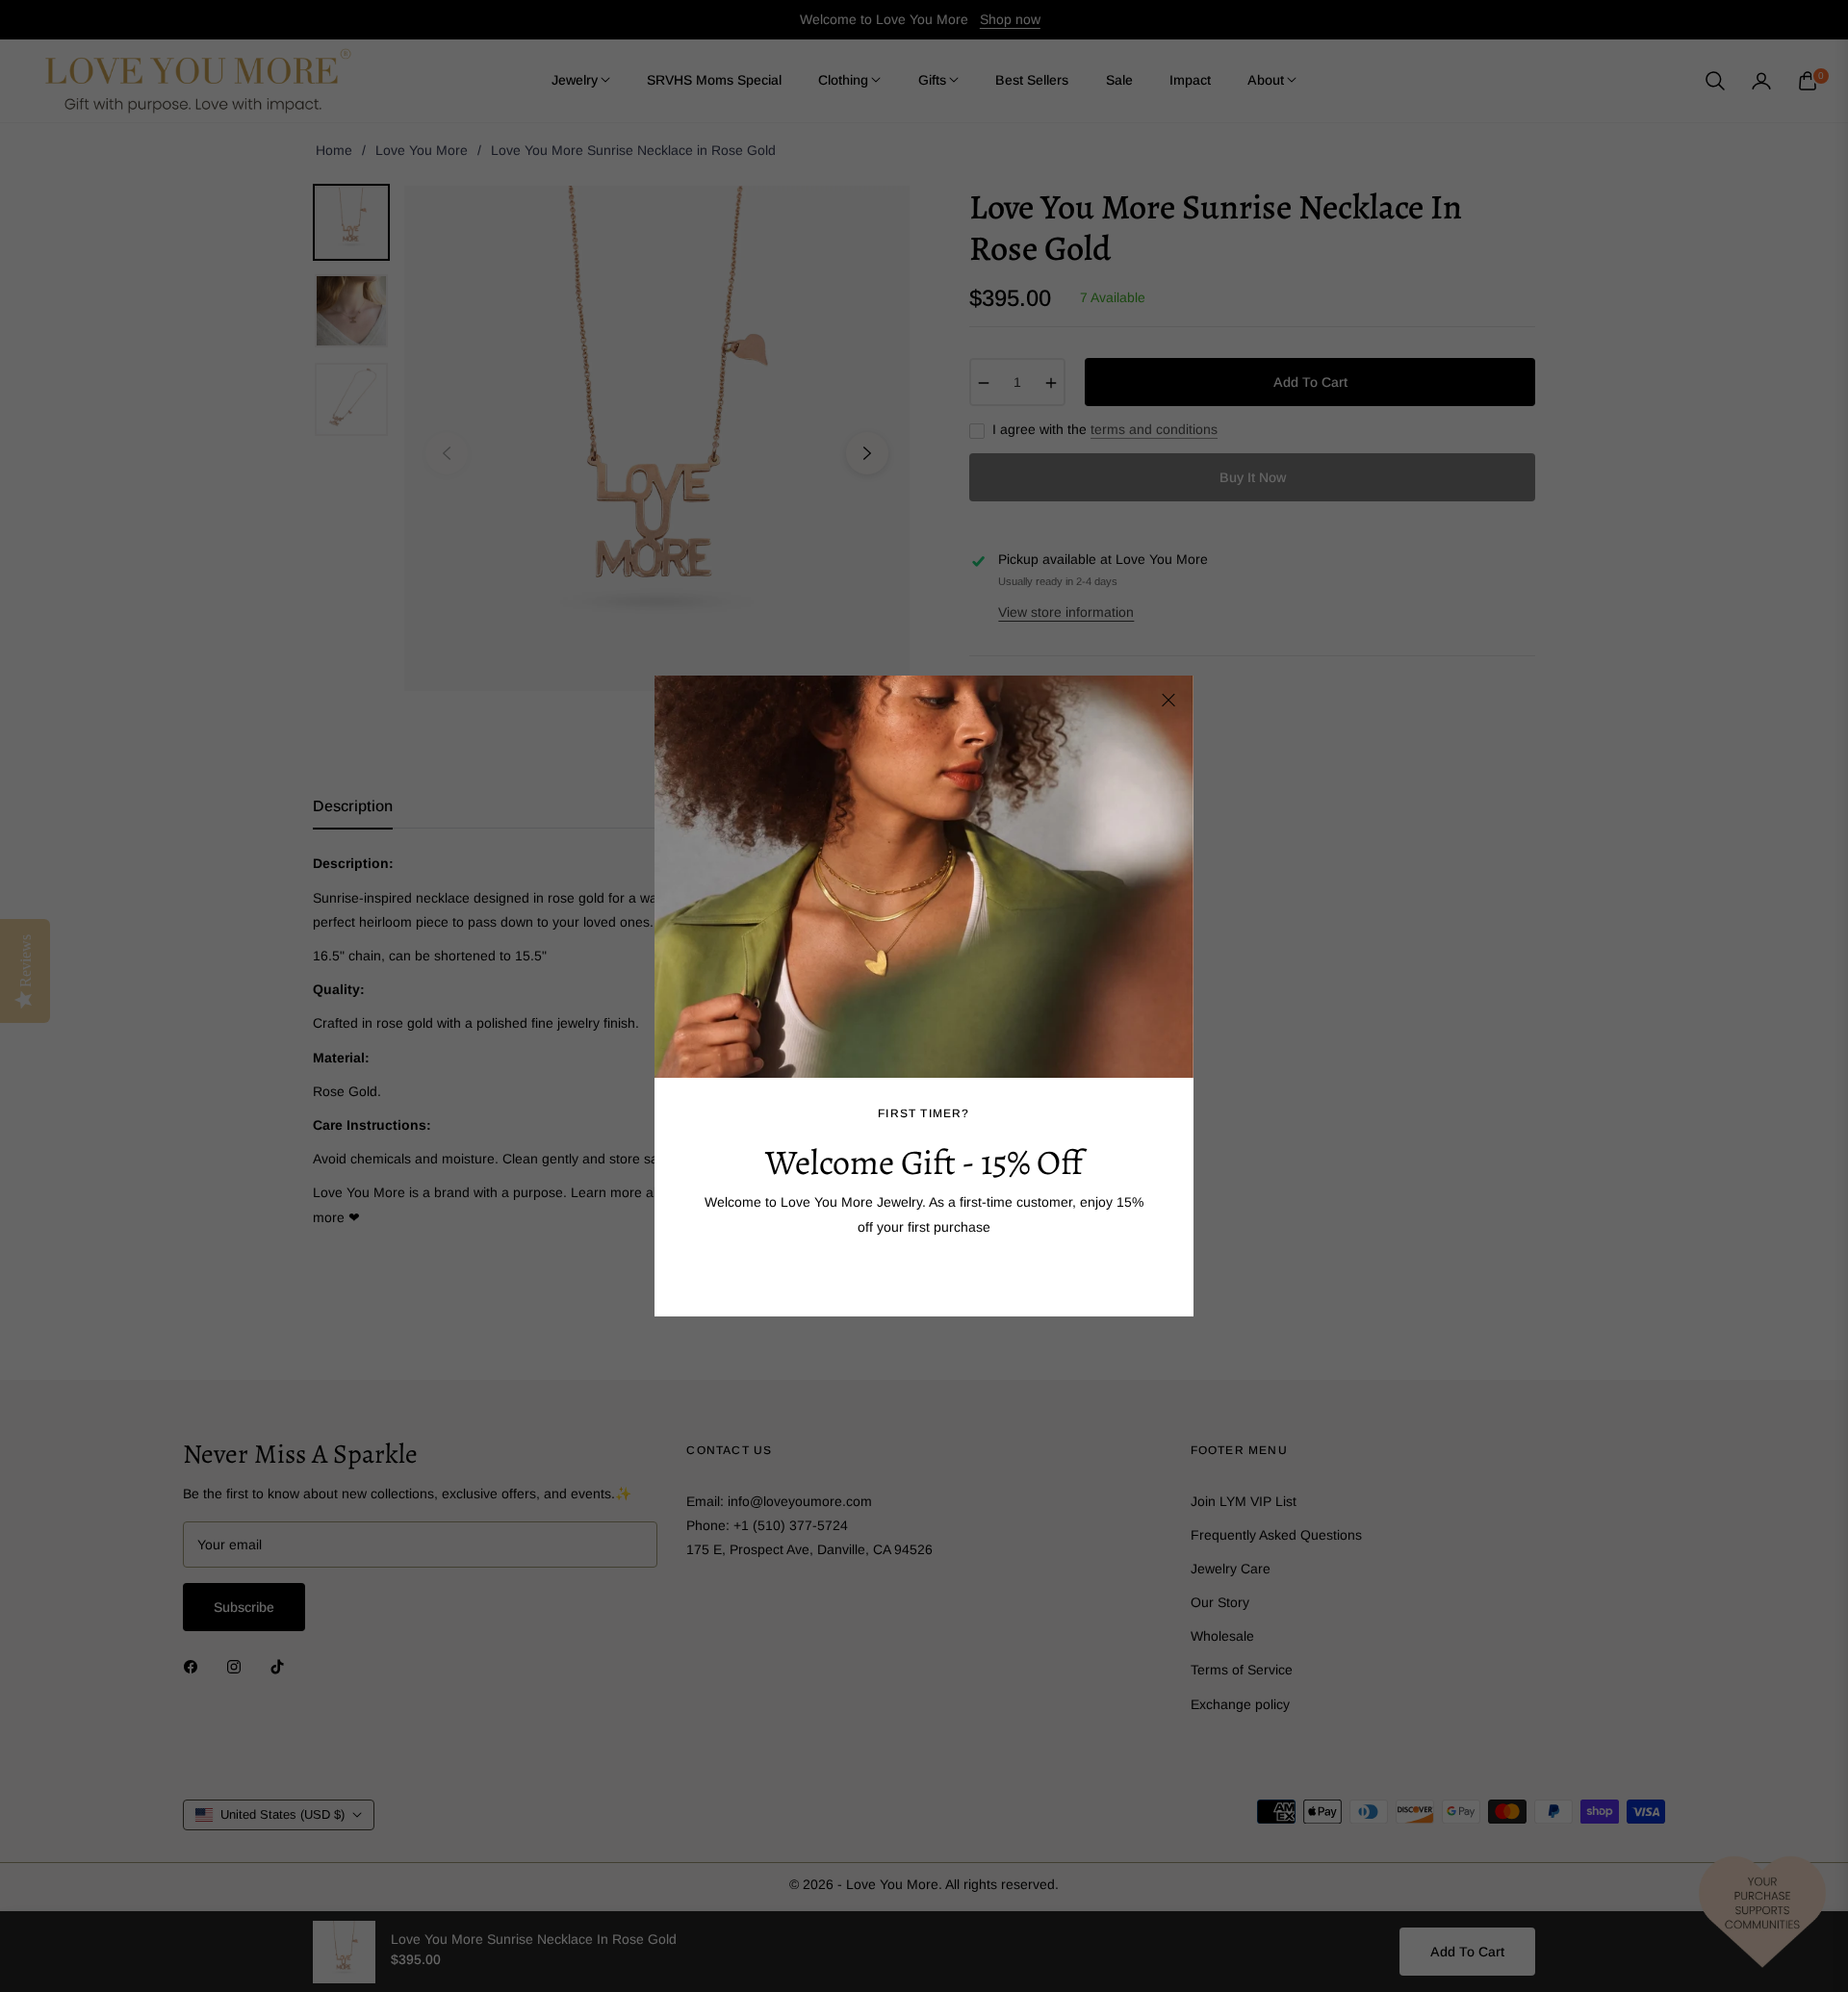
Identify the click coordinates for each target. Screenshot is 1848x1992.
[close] (1168, 701)
